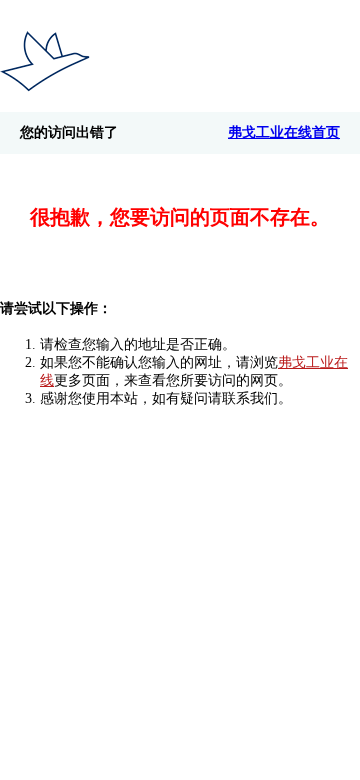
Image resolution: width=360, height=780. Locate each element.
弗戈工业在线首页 (284, 132)
